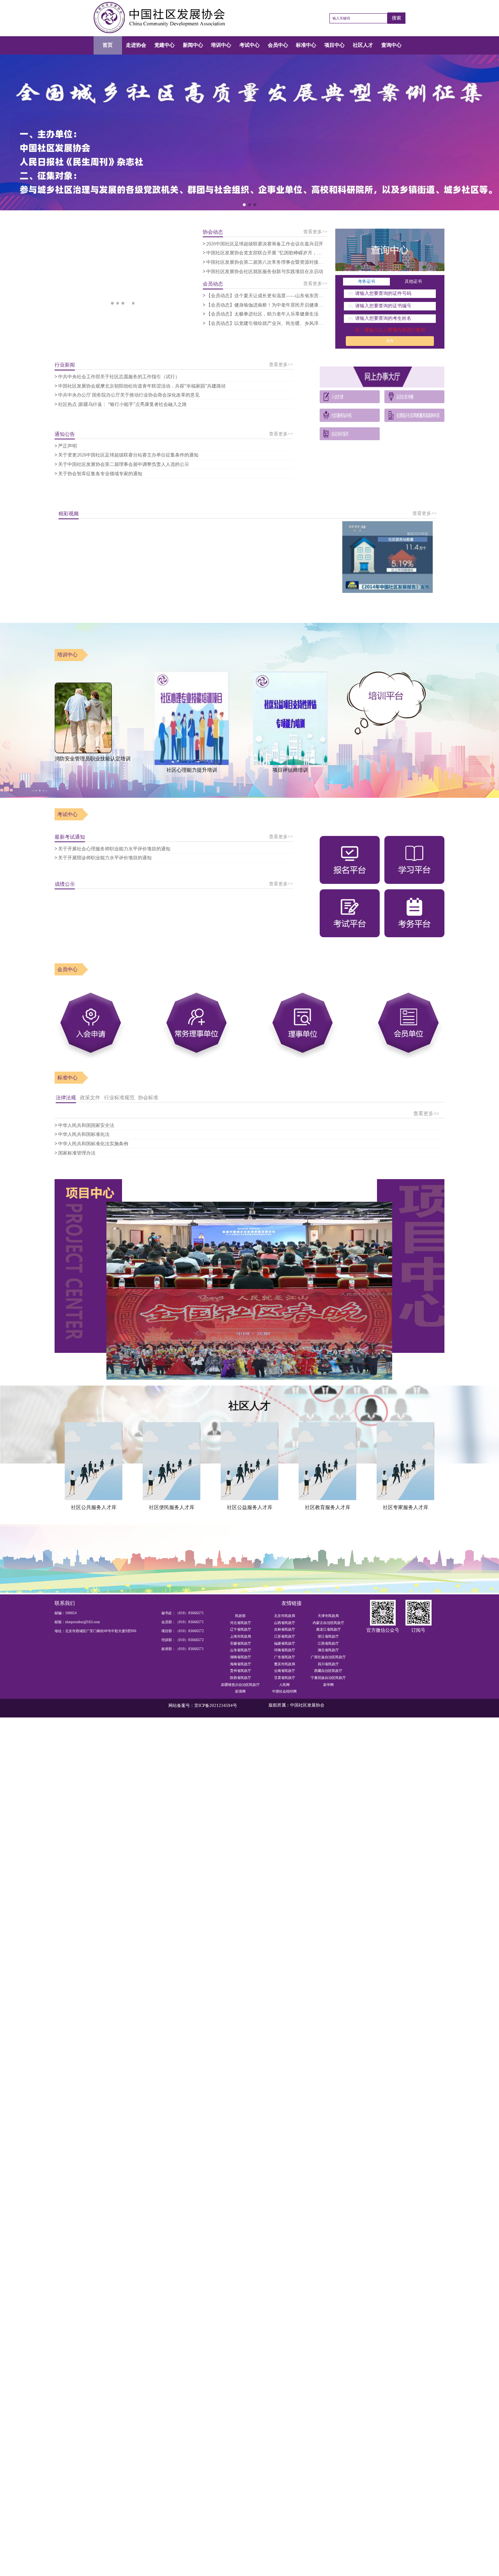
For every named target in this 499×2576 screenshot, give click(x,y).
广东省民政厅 (285, 1657)
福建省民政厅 (285, 1643)
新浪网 (240, 1691)
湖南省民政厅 (241, 1657)
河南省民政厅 (285, 1650)
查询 (390, 341)
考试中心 (249, 45)
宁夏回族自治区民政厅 (328, 1678)
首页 (108, 45)
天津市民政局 (328, 1616)
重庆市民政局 (285, 1664)
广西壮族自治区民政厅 (328, 1657)
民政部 (240, 1616)
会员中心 (278, 45)
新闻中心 (193, 45)
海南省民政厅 (241, 1664)
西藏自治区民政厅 (328, 1671)
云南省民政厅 (285, 1671)
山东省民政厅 (241, 1650)
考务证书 (366, 281)
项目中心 (334, 45)
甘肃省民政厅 (285, 1678)
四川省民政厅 (328, 1664)
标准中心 (306, 45)
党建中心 (165, 45)
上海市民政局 (241, 1636)
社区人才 (363, 45)
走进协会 (136, 45)
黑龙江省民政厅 (328, 1629)
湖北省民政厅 (328, 1650)
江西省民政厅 (328, 1643)
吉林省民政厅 (285, 1629)
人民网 (284, 1685)
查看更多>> (315, 232)
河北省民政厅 (241, 1623)
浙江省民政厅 (328, 1636)
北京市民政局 (285, 1616)
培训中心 (221, 45)
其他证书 (413, 281)
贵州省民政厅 (241, 1671)
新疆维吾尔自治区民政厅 (240, 1685)
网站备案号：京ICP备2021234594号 (203, 1706)
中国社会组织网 (284, 1691)
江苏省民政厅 (285, 1636)
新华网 (328, 1685)
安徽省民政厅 (241, 1643)
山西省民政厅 (285, 1623)
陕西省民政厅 (241, 1678)
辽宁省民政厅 (241, 1629)
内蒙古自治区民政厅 (328, 1623)
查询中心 (391, 45)
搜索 (396, 18)
